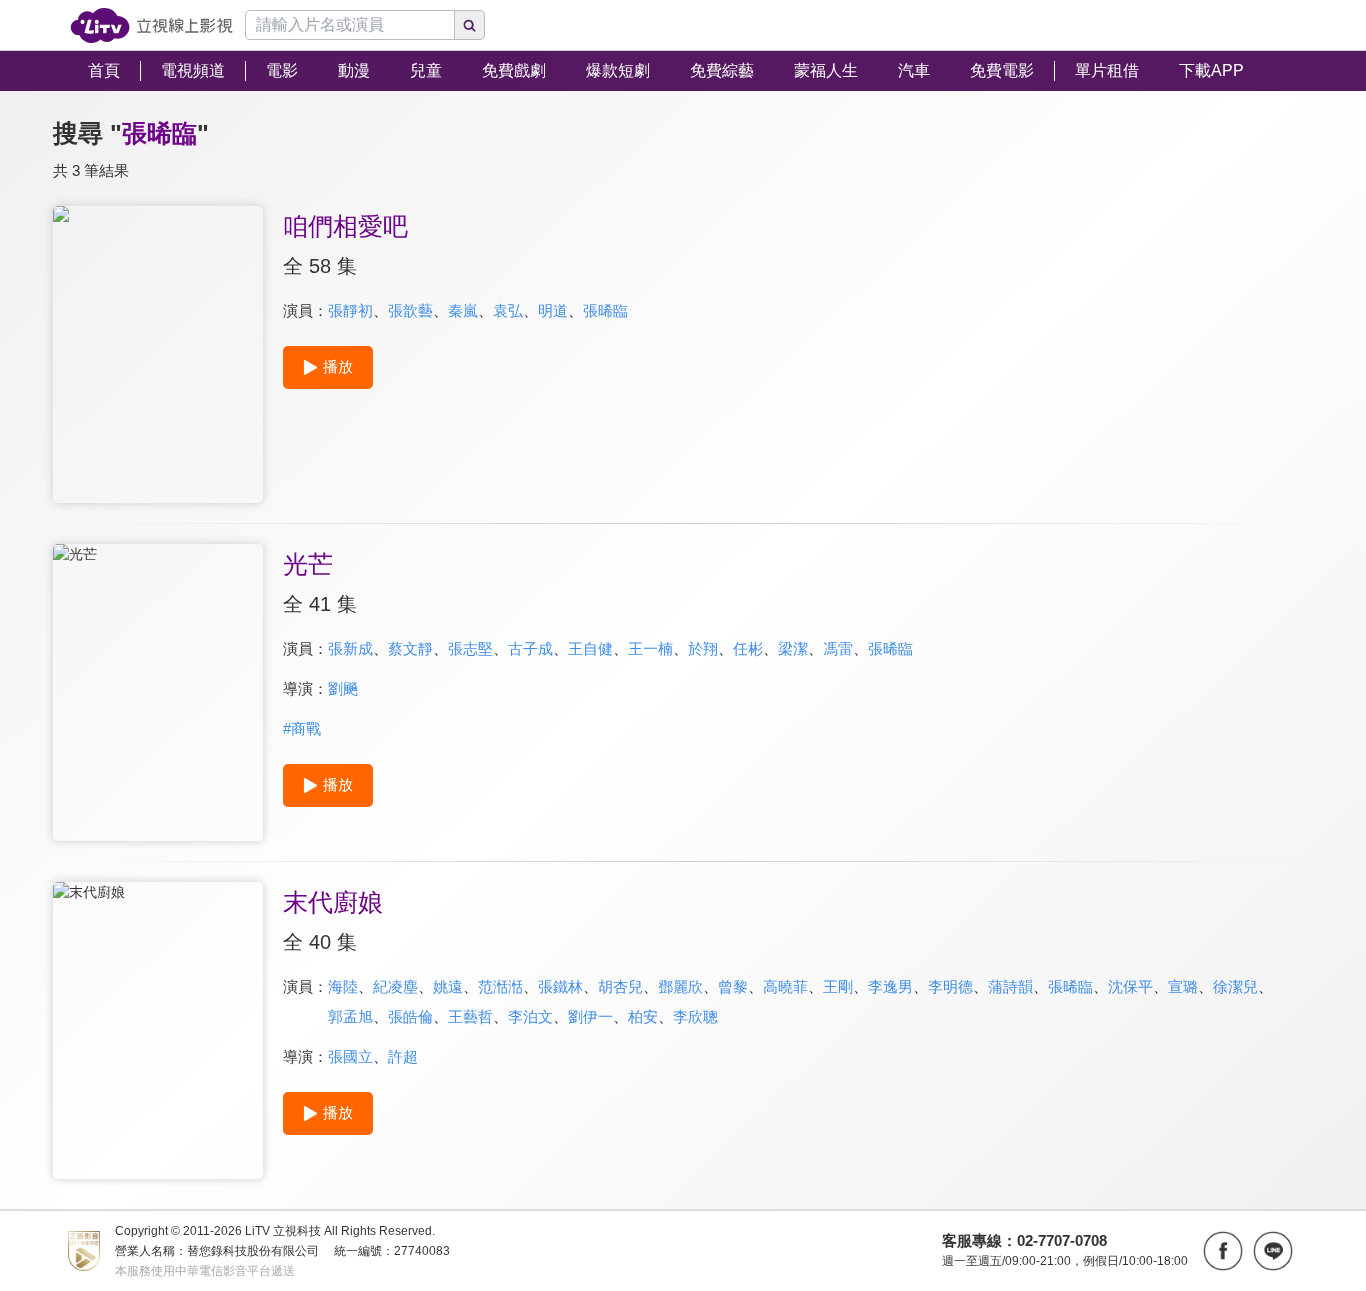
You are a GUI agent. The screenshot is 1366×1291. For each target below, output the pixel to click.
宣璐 (1183, 986)
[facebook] (1223, 1251)
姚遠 (448, 986)
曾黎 (733, 986)
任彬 (748, 648)
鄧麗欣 (680, 986)
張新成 (350, 648)
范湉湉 (500, 986)
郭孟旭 (350, 1016)
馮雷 (838, 648)
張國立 (350, 1056)
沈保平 (1130, 986)
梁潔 (793, 648)
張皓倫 (410, 1016)
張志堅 (470, 648)
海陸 (343, 986)
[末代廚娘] (158, 1030)
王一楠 (650, 648)
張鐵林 (560, 986)
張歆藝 (410, 310)
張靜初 (350, 310)
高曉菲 (785, 986)
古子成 (530, 648)
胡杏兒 (620, 986)
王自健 (590, 648)
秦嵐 (463, 310)
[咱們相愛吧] (158, 354)
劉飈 (343, 688)
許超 (403, 1056)
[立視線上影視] (151, 25)
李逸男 (890, 986)
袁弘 (508, 310)
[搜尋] (470, 25)
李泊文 (530, 1016)
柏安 (643, 1016)
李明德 (950, 986)
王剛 (838, 986)
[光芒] (158, 692)
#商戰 (302, 728)
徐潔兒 (1235, 986)
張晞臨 (605, 310)
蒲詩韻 (1010, 986)
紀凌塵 (395, 986)
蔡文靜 (410, 648)
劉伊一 (590, 1016)
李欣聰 (695, 1016)
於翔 (703, 648)
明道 (553, 310)
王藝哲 (470, 1016)
